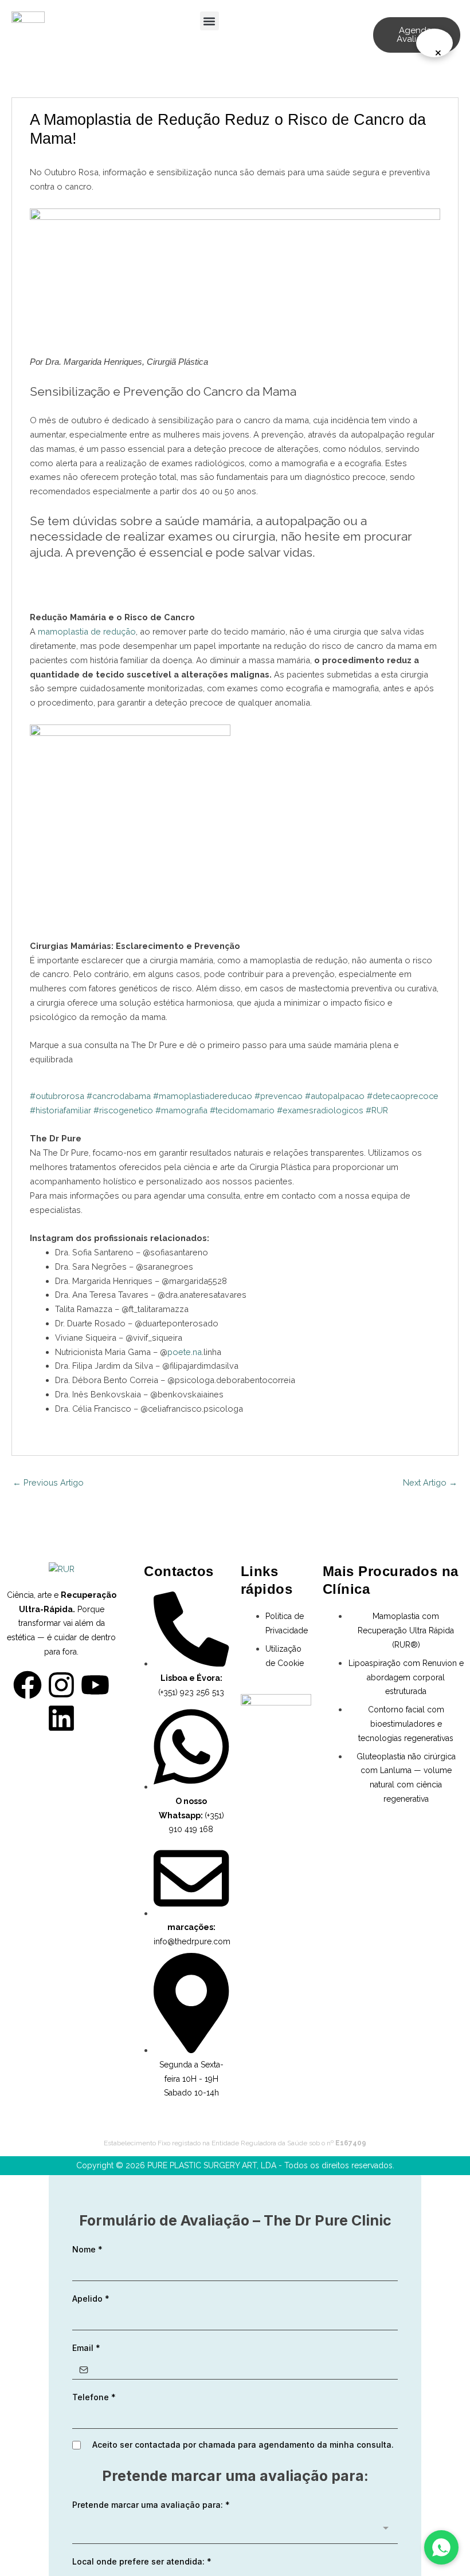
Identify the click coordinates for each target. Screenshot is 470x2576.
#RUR (377, 1110)
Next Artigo (430, 1482)
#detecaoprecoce (403, 1096)
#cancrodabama (119, 1096)
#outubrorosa (57, 1096)
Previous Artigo (48, 1482)
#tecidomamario (242, 1110)
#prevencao (279, 1096)
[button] (209, 21)
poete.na (185, 1352)
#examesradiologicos (320, 1110)
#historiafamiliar (60, 1110)
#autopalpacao (335, 1096)
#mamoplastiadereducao (203, 1096)
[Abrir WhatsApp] (441, 2547)
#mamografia (181, 1110)
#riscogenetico (123, 1110)
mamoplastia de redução (87, 631)
